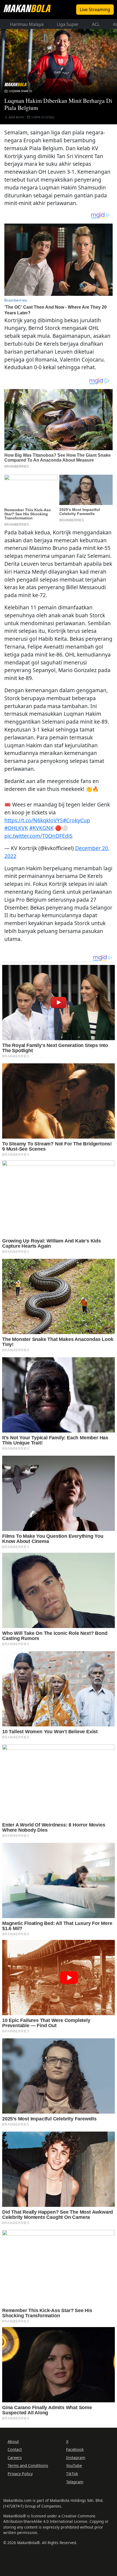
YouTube (74, 2465)
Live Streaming (95, 10)
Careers (15, 2458)
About (13, 2441)
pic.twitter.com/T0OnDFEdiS (39, 836)
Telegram (75, 2482)
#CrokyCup (76, 820)
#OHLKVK (16, 828)
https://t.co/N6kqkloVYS (34, 820)
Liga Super (68, 24)
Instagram (76, 2458)
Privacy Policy (20, 2474)
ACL (96, 24)
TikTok (72, 2474)
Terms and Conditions (28, 2465)
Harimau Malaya (27, 24)
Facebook (75, 2449)
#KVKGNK (41, 828)
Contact (15, 2449)
